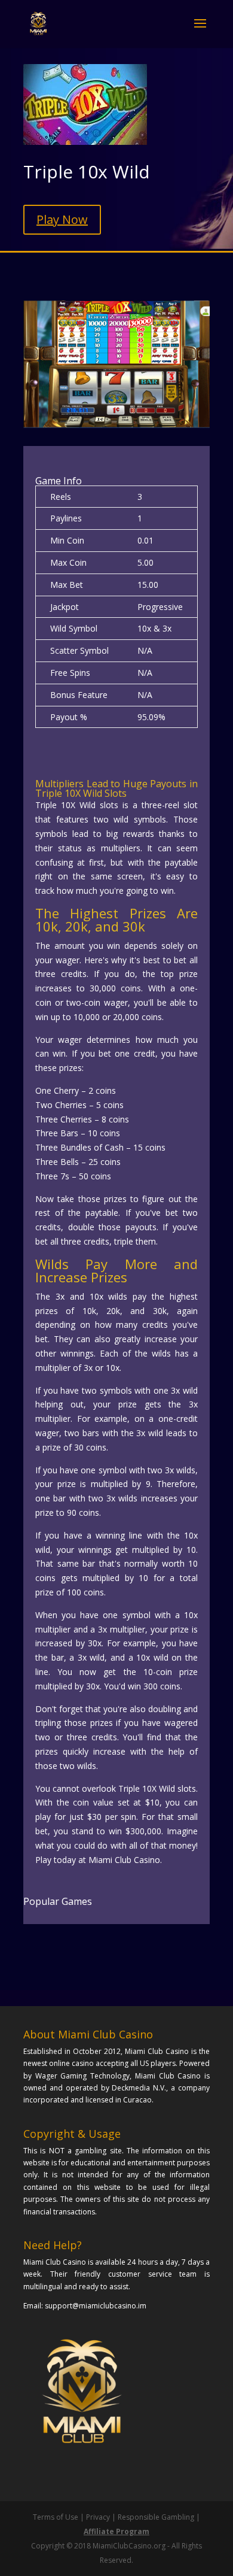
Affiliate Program (116, 2531)
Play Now (62, 219)
